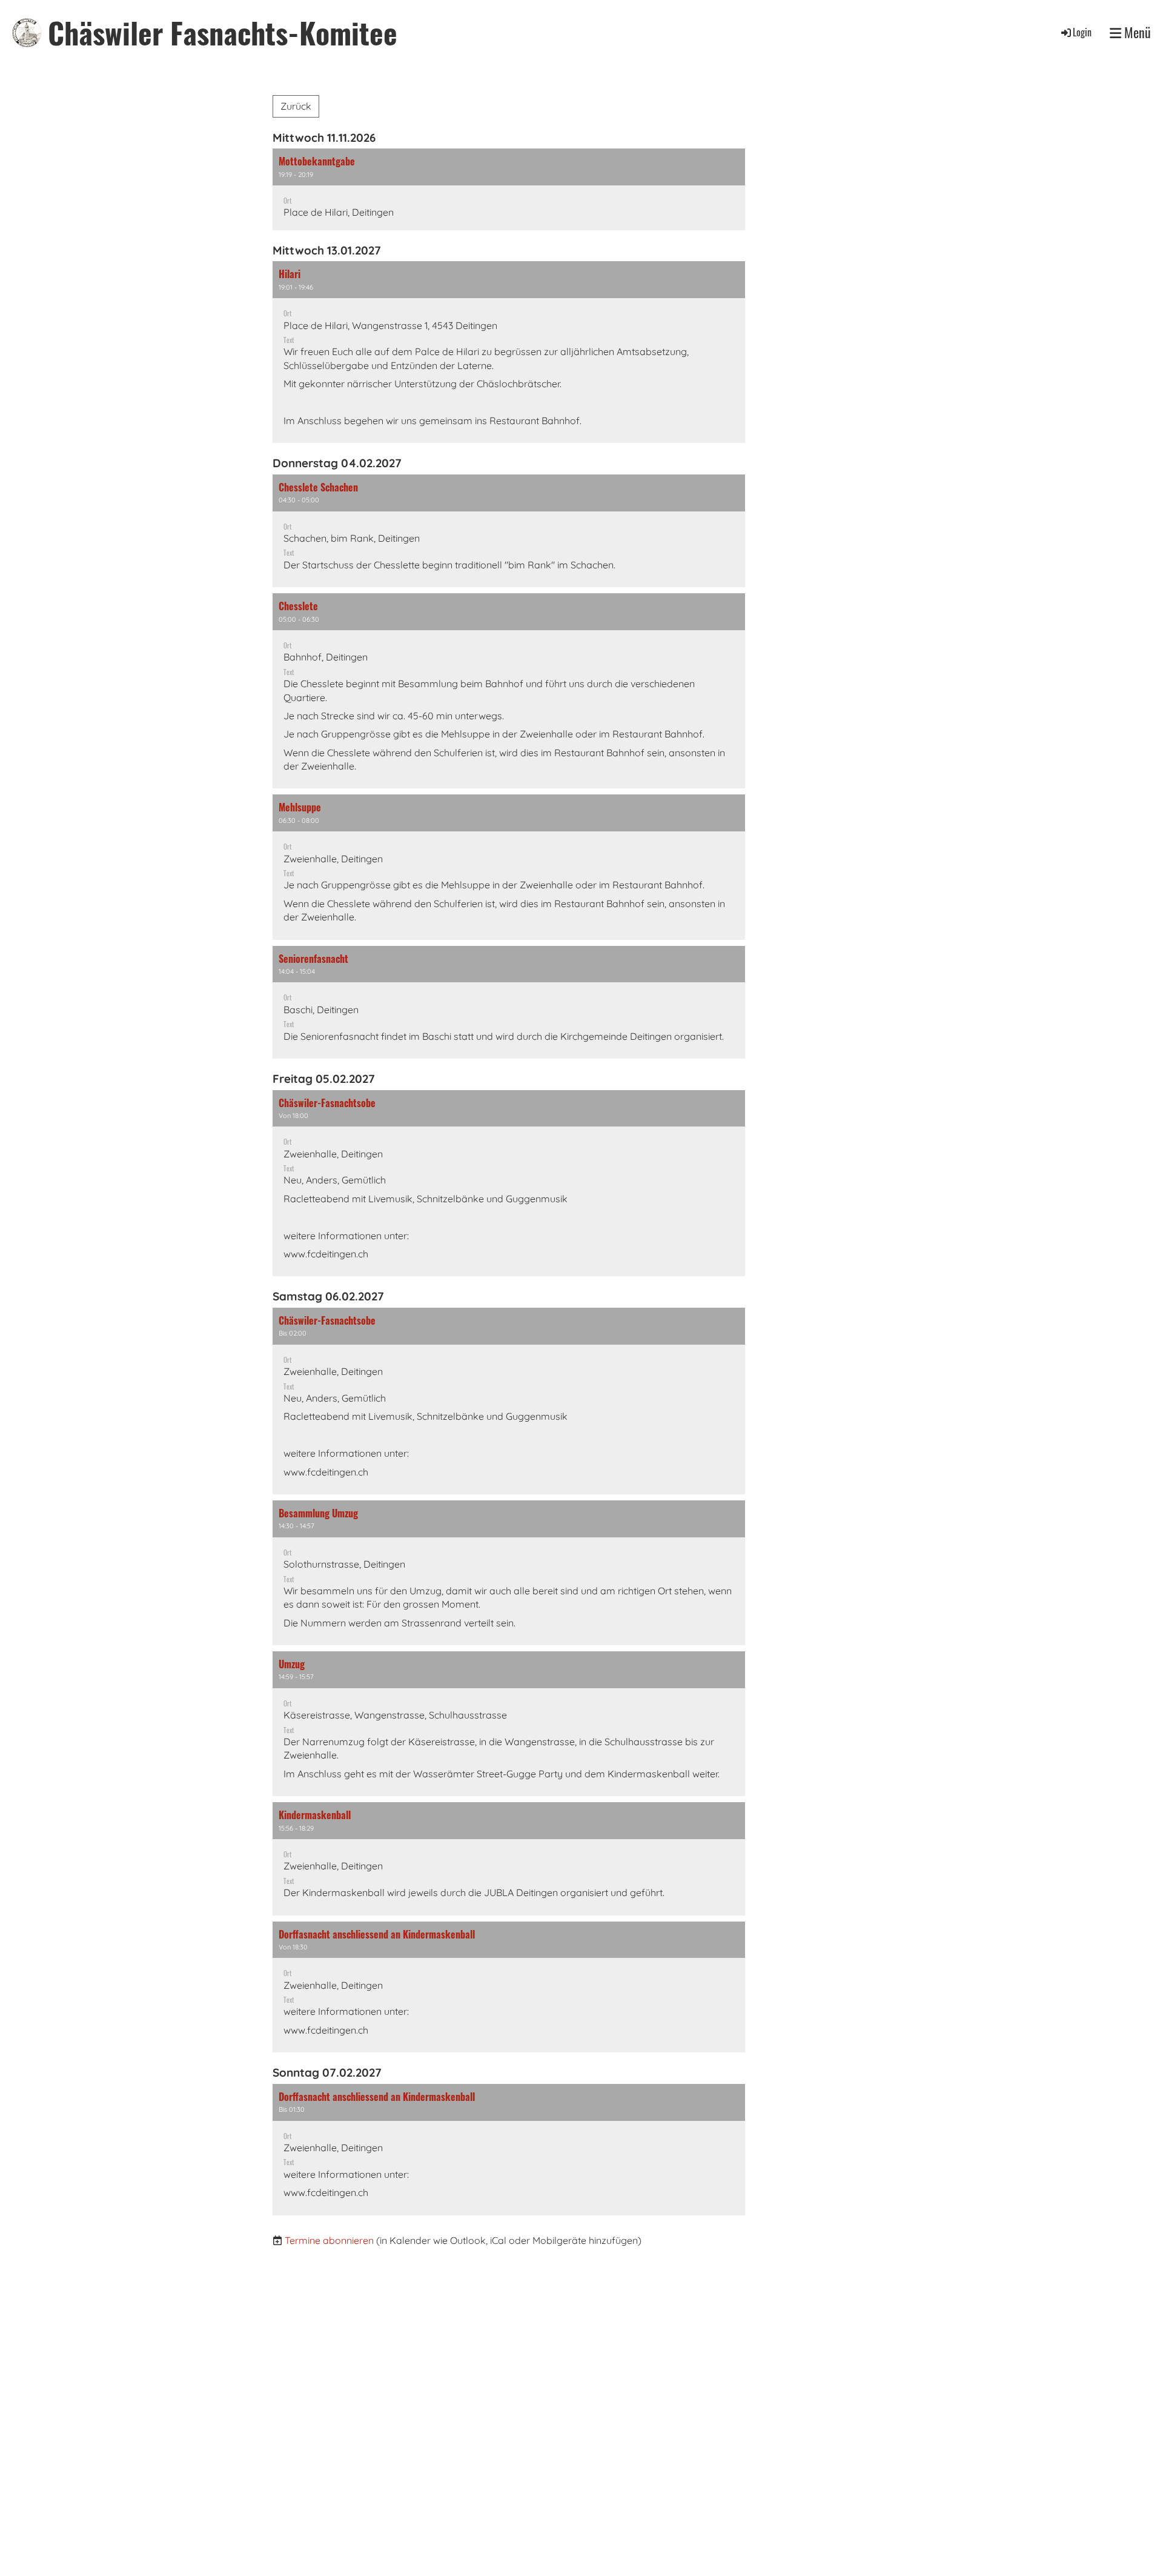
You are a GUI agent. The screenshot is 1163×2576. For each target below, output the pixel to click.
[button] (509, 189)
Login (1082, 32)
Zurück (296, 106)
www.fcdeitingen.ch (326, 1254)
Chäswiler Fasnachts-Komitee (223, 32)
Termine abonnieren (329, 2240)
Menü (1136, 32)
